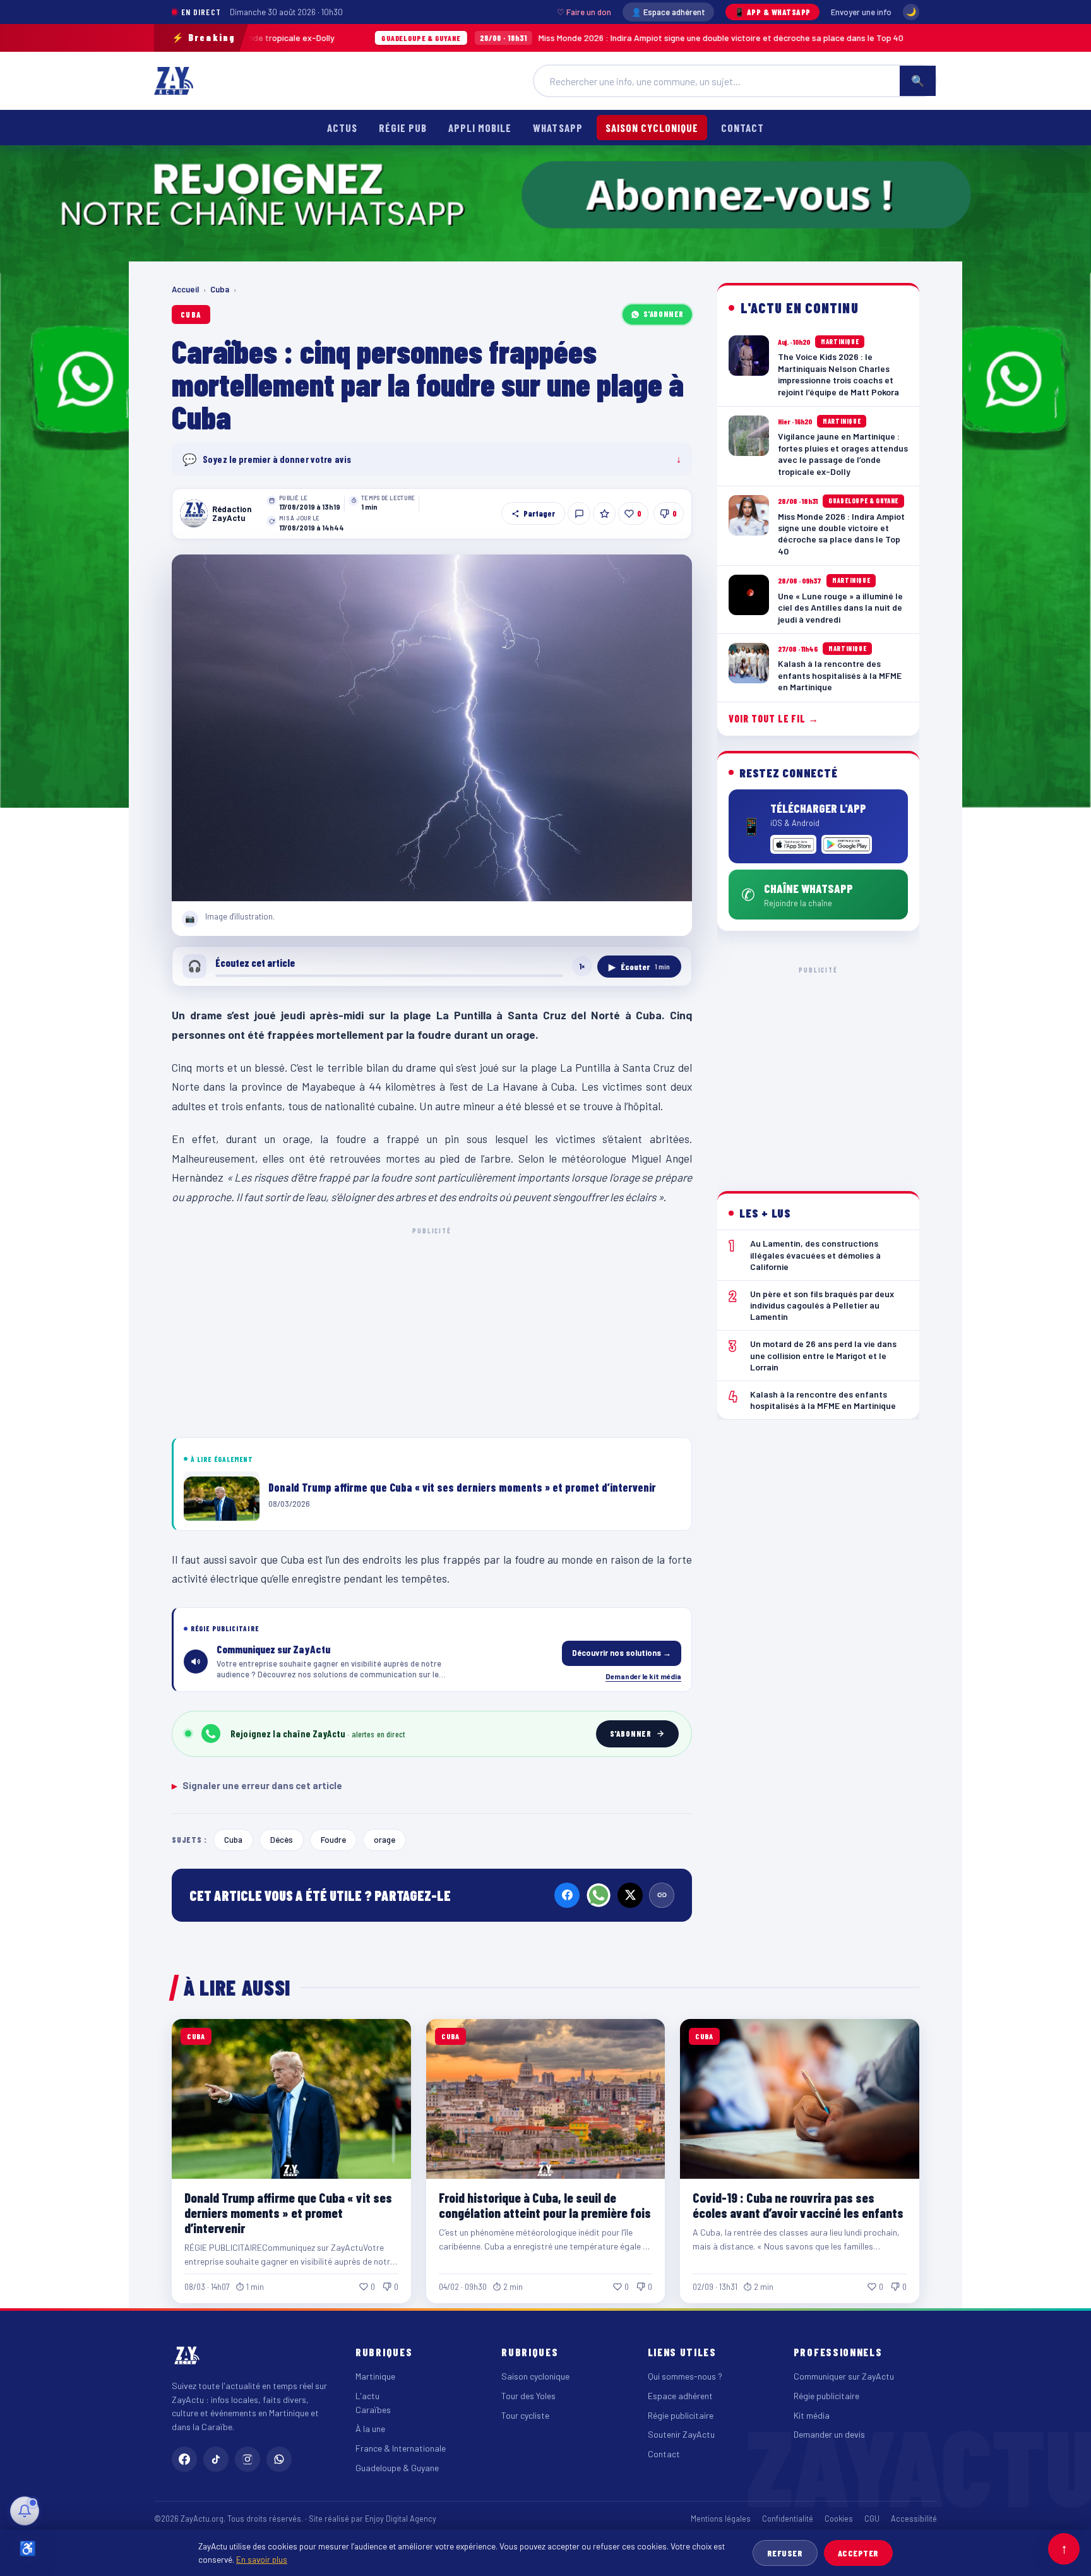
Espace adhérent (680, 2396)
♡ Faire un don (584, 12)
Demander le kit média (643, 1676)
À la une (370, 2429)
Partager (539, 513)
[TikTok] (216, 2459)
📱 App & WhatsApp (772, 12)
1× (582, 966)
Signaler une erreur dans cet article (257, 1785)
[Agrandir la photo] (432, 728)
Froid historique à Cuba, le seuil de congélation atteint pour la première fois (545, 2205)
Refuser (785, 2553)
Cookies (839, 2519)
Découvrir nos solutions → (622, 1653)
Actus (342, 128)
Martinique (375, 2376)
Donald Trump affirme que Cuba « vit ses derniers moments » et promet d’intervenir (288, 2213)
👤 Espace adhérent (668, 12)
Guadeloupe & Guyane (397, 2468)
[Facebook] (567, 1895)
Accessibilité (914, 2519)
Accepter (858, 2553)
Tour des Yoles (528, 2396)
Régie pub (403, 128)
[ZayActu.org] (174, 81)
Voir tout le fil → (774, 718)
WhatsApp (557, 128)
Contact (742, 128)
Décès (282, 1839)
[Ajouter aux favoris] (604, 513)
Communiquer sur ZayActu (844, 2376)
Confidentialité (788, 2519)
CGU (872, 2519)
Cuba (220, 289)
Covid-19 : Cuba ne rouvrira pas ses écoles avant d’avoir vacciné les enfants (798, 2205)
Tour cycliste (525, 2415)
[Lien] (662, 1895)
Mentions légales (721, 2519)
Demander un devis (829, 2434)
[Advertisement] (432, 1330)
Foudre (333, 1839)
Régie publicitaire (681, 2415)
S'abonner (664, 314)
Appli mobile (480, 128)
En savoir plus (262, 2559)
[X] (630, 1895)
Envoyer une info (861, 12)
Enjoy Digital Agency (401, 2519)
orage (385, 1839)
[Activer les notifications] (25, 2511)
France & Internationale (401, 2448)
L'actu (367, 2396)
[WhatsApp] (599, 1895)
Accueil (185, 289)
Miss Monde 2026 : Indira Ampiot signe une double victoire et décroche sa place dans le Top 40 (522, 38)
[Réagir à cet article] (579, 513)
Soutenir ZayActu (681, 2434)
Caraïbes (373, 2410)
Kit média (812, 2415)
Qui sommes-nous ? (685, 2376)
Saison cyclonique (652, 128)
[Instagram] (247, 2459)
